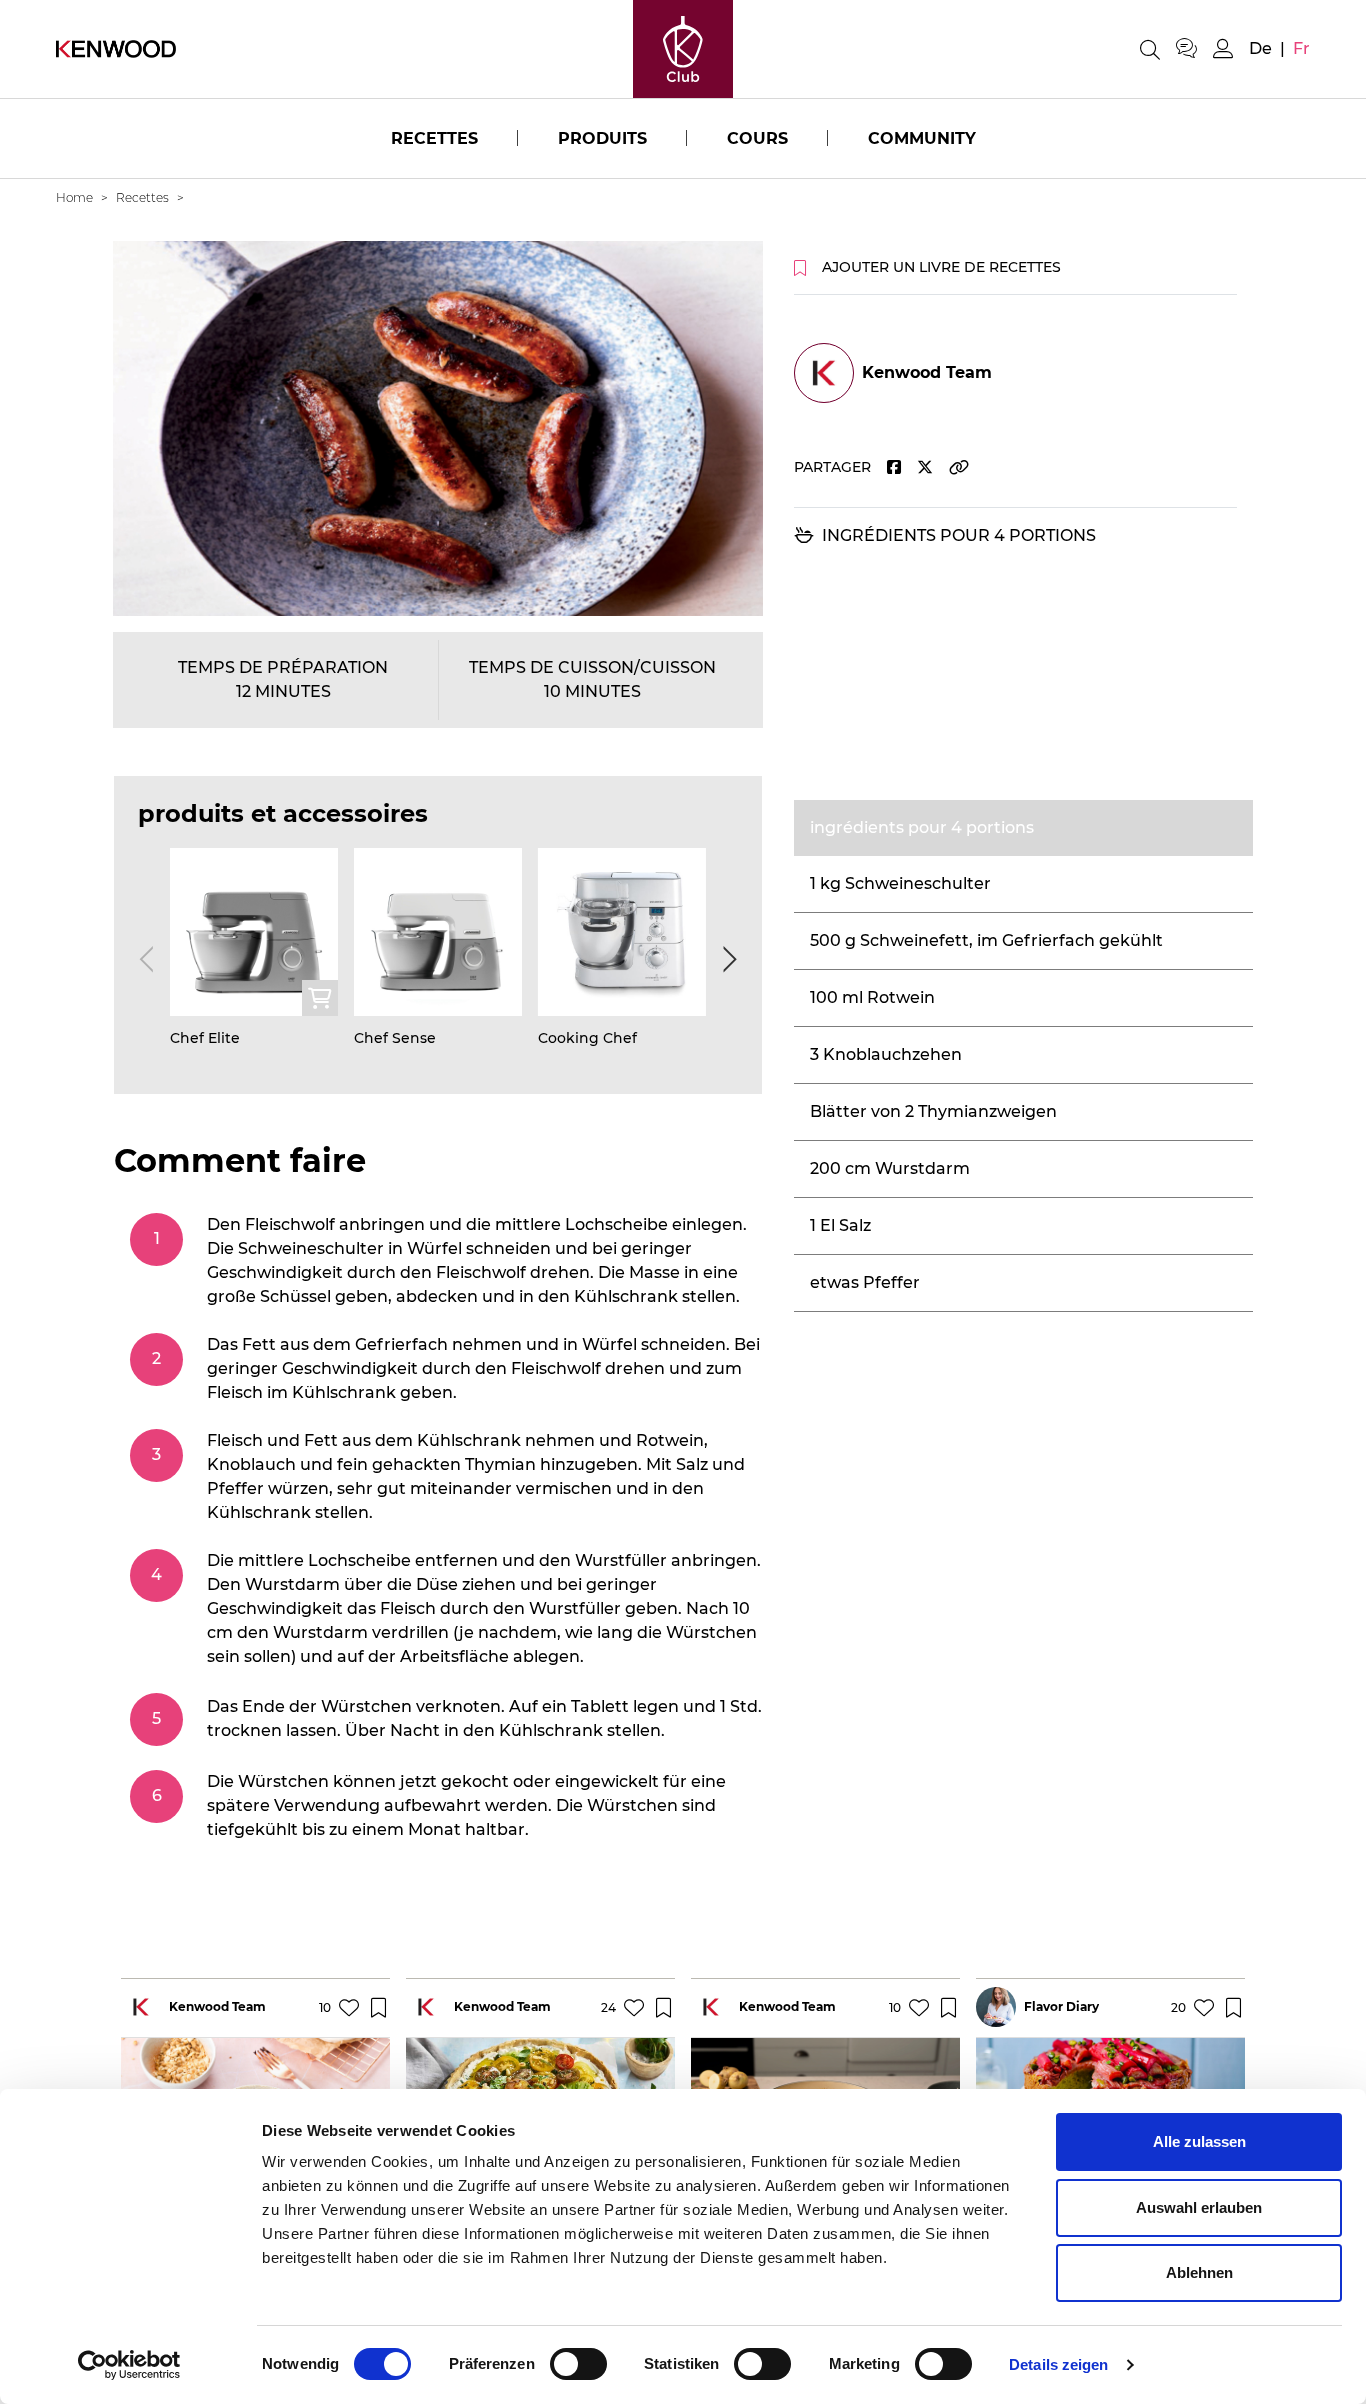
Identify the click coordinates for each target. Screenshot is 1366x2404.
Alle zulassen (1199, 2141)
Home (74, 197)
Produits (602, 138)
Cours (757, 138)
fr (1301, 48)
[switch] (578, 2364)
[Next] (726, 959)
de (1260, 48)
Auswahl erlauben (1199, 2207)
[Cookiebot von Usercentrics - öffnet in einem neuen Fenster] (129, 2365)
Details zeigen (1058, 2364)
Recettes (434, 138)
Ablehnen (1199, 2272)
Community (922, 138)
